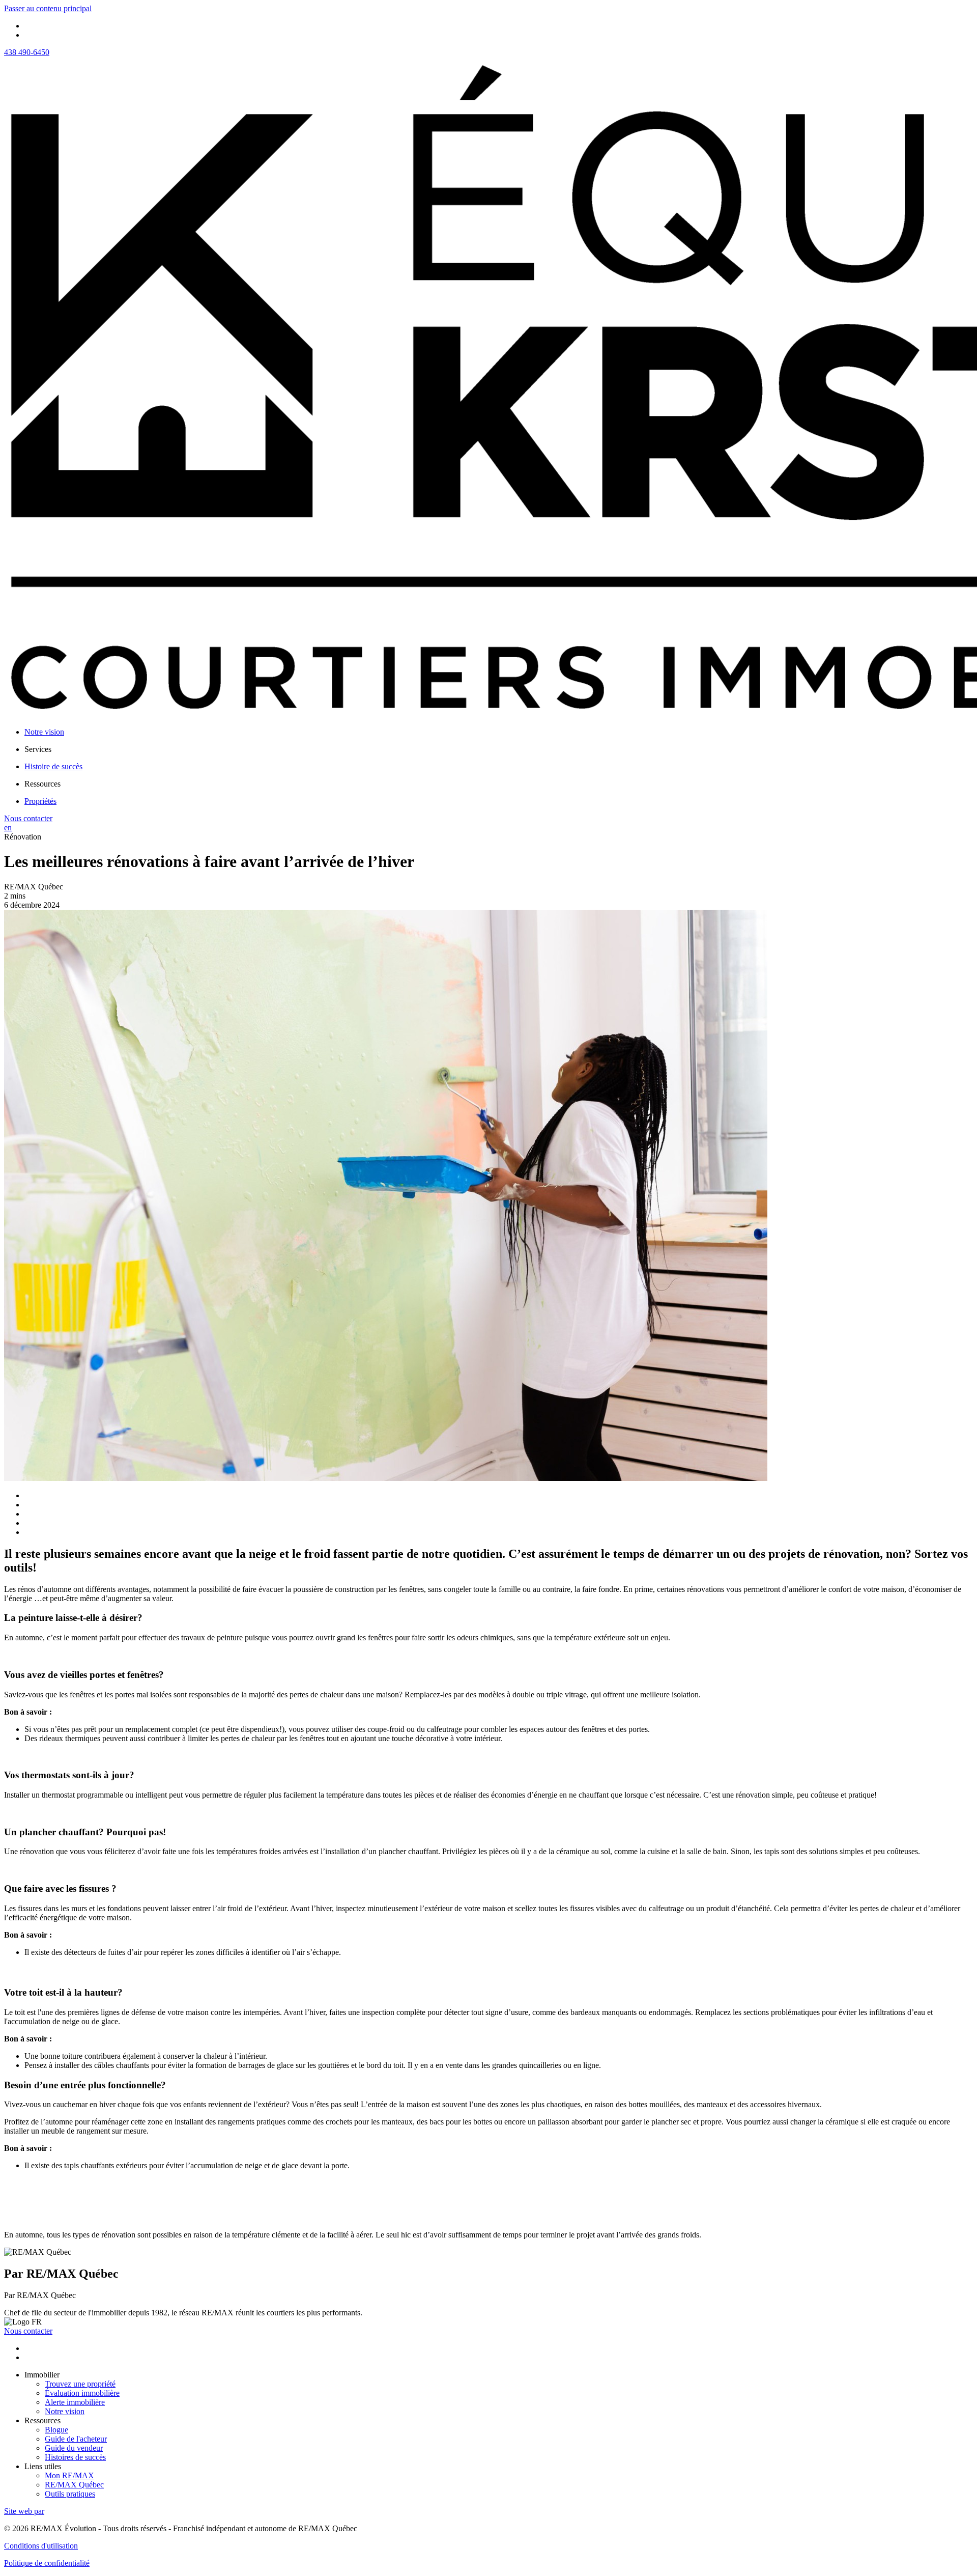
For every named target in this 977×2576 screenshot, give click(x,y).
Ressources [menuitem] (42, 784)
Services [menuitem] (38, 749)
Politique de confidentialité (47, 2563)
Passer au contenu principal (48, 8)
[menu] (499, 749)
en (8, 828)
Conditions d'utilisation (41, 2546)
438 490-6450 (27, 52)
